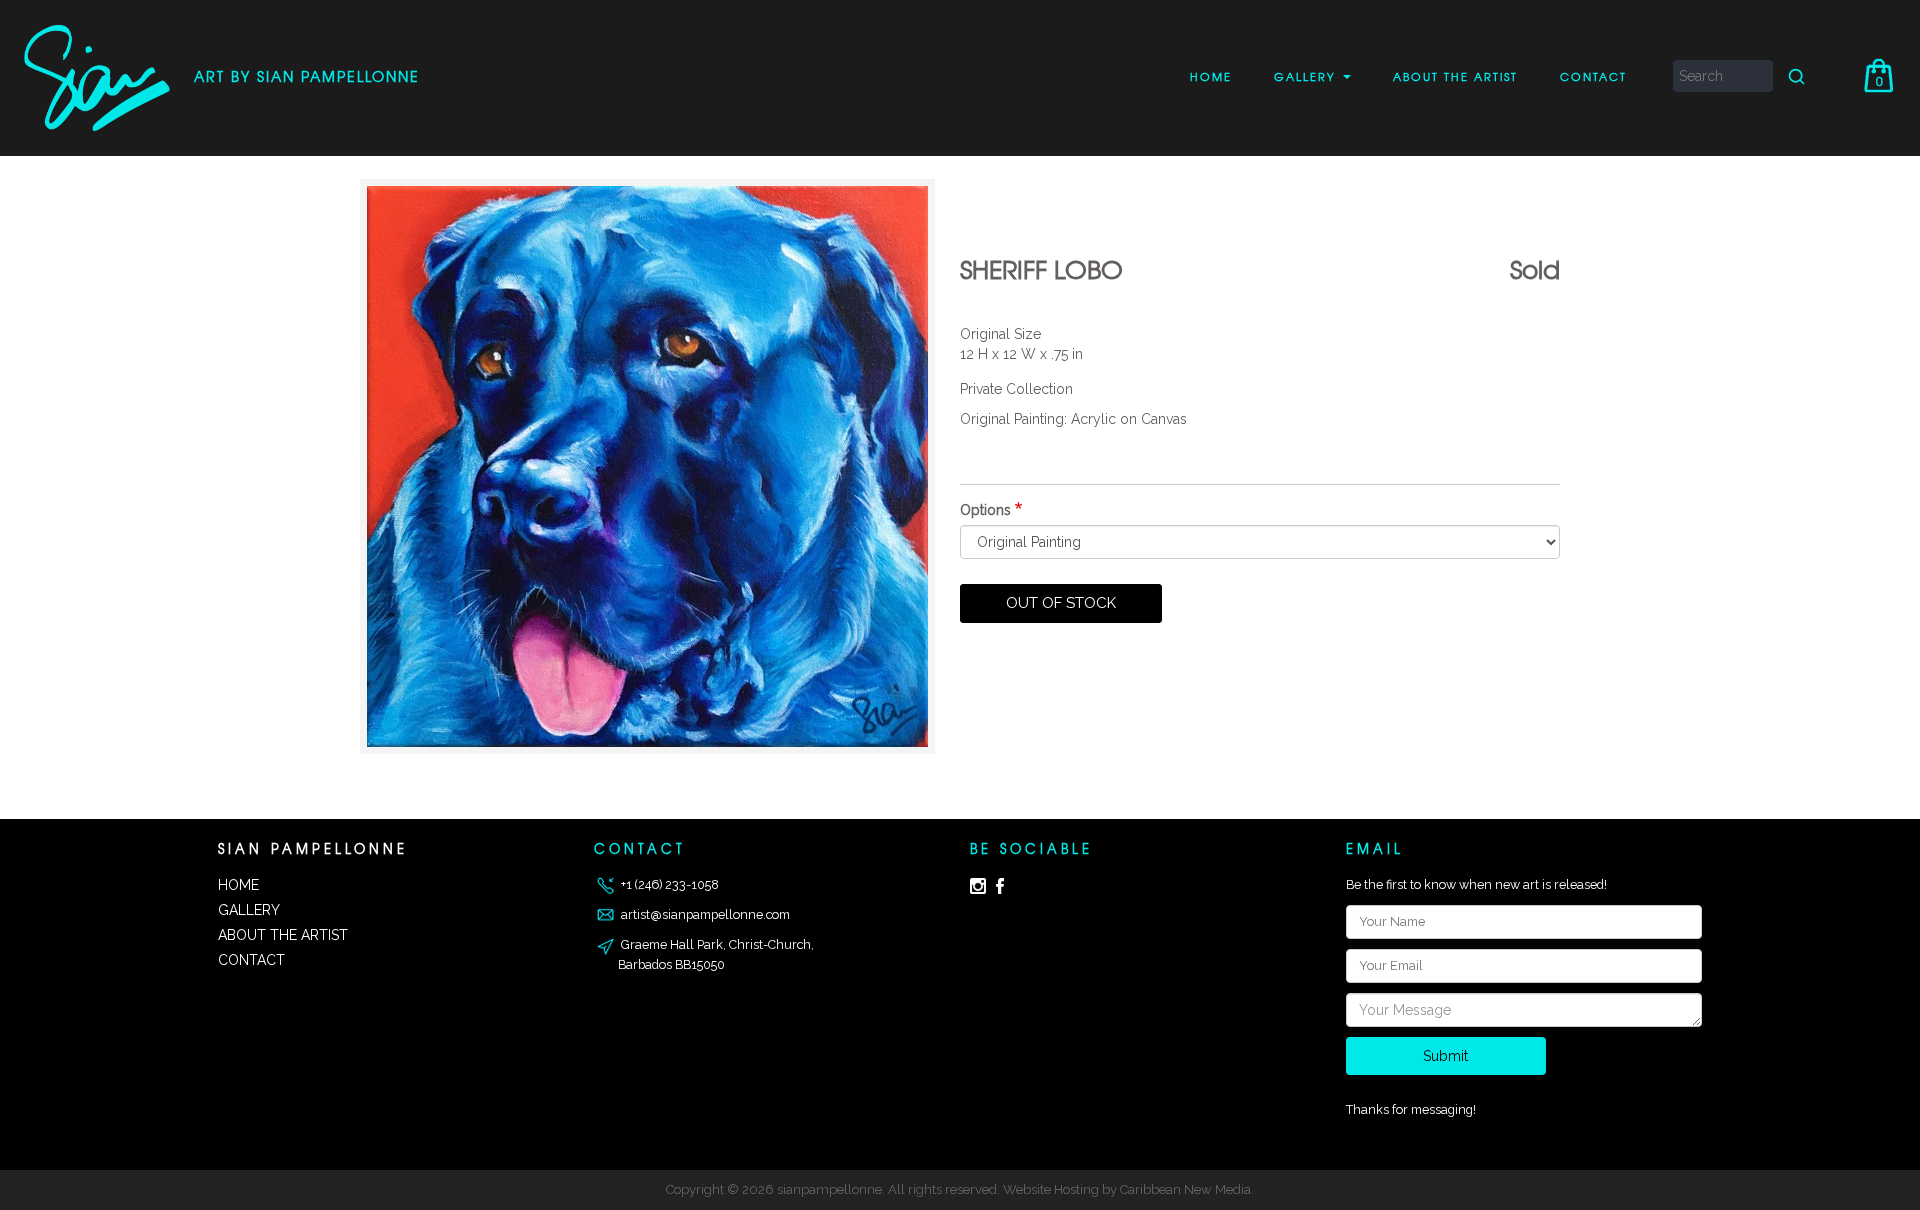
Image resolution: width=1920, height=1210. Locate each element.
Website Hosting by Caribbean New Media (1127, 1189)
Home (1211, 76)
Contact (1593, 76)
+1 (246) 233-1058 (668, 884)
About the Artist (1455, 76)
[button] (647, 466)
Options (985, 510)
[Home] (102, 78)
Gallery (1307, 76)
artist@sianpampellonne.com (704, 914)
